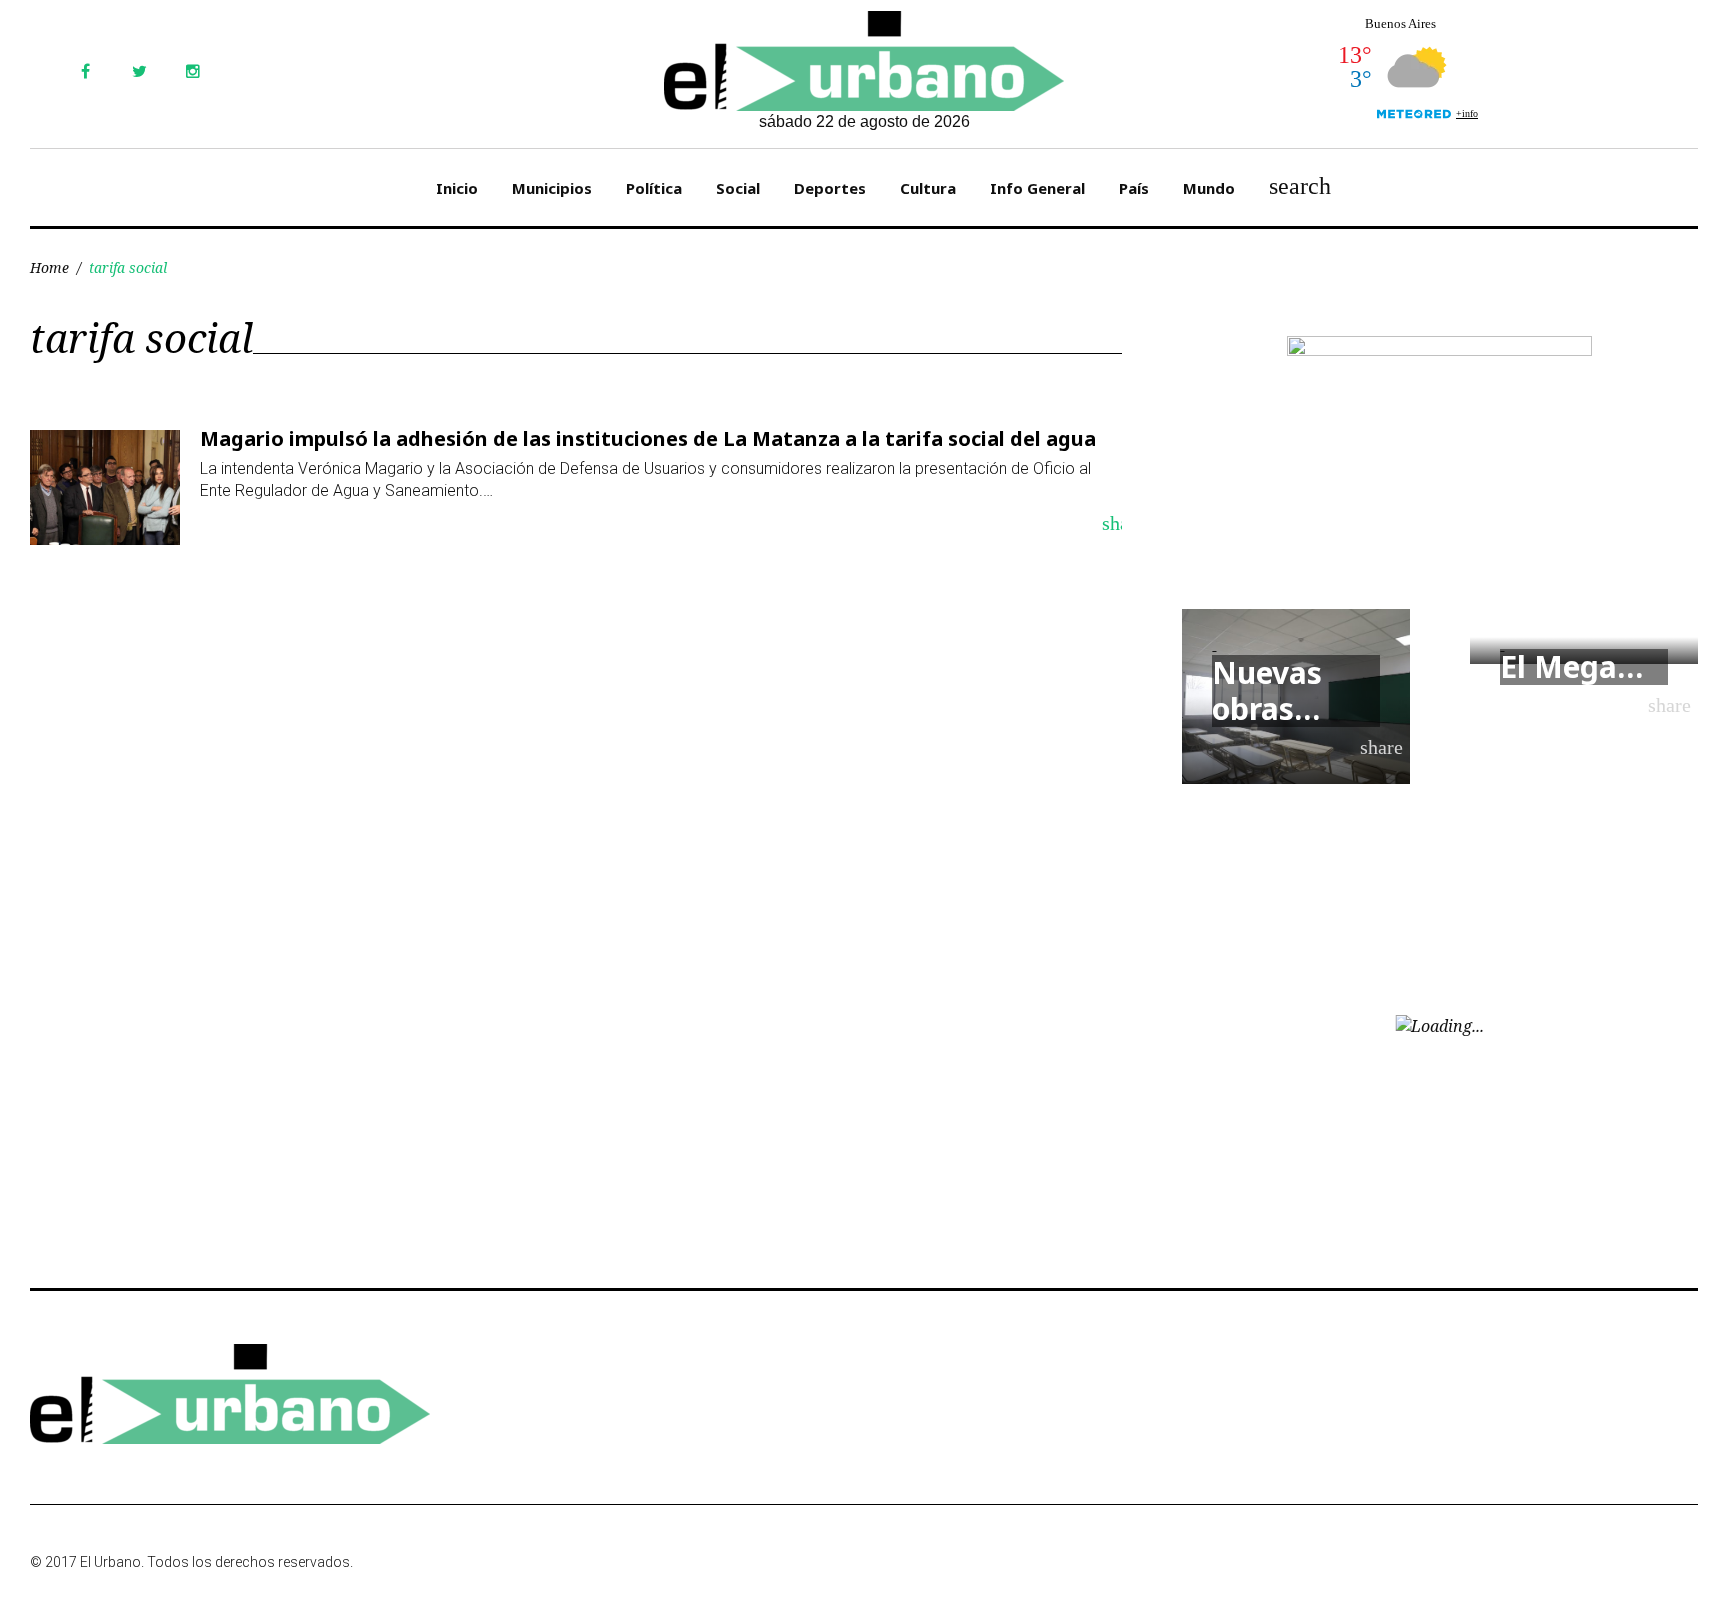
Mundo (1209, 188)
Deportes (830, 188)
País (1134, 188)
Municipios (552, 188)
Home (49, 267)
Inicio (457, 188)
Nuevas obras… (1267, 690)
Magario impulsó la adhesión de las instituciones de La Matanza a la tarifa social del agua (648, 438)
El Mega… (1571, 666)
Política (654, 188)
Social (738, 188)
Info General (1037, 188)
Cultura (928, 188)
